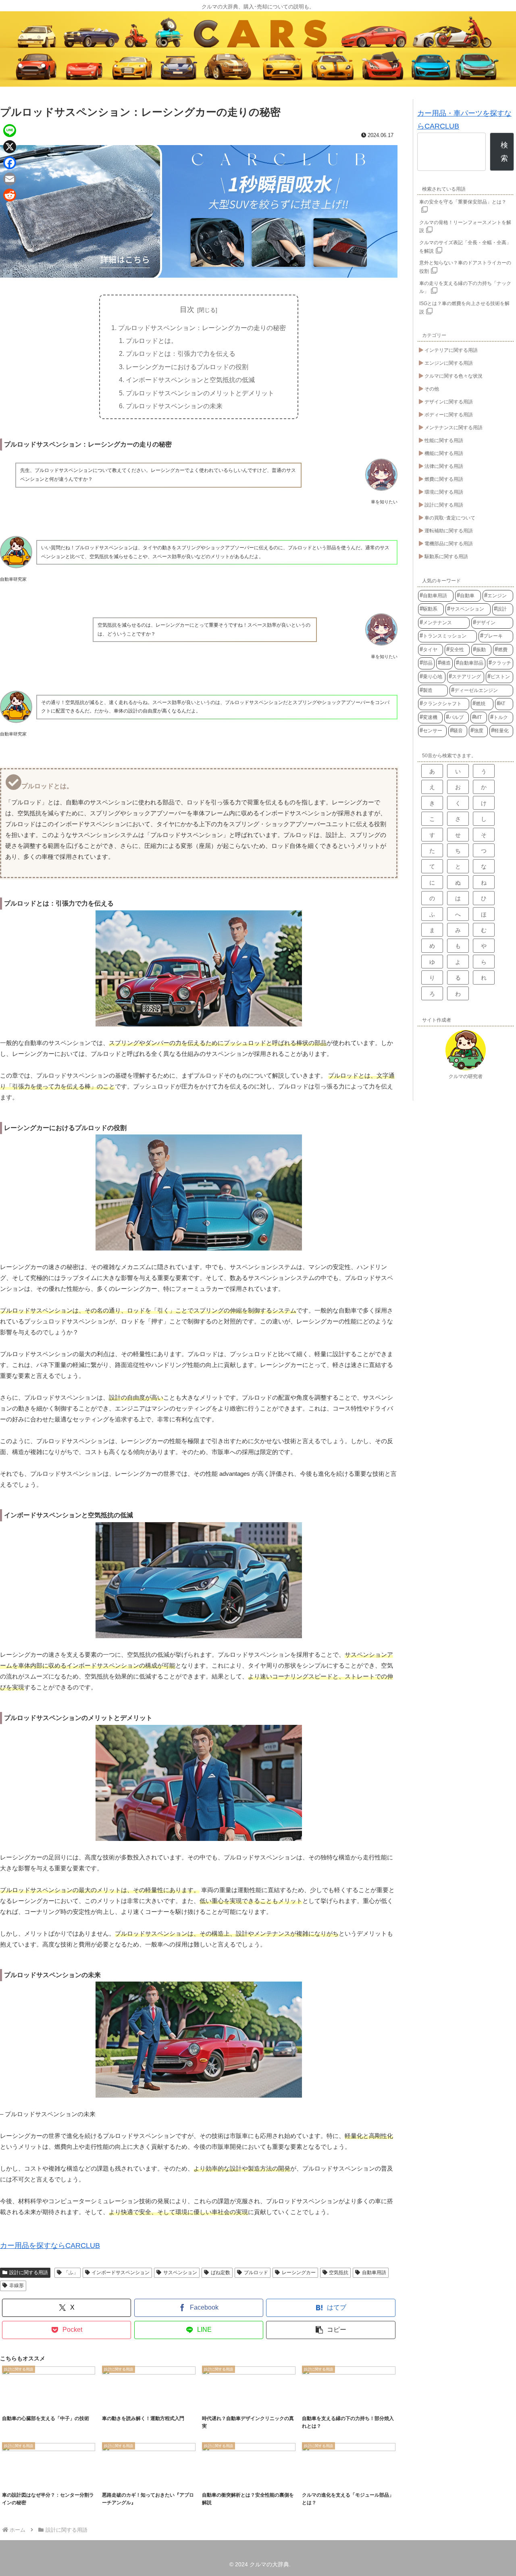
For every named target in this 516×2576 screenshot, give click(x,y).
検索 (504, 152)
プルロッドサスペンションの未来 (174, 406)
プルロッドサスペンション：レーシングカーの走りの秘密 (202, 328)
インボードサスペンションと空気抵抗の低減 (190, 380)
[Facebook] (10, 163)
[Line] (10, 131)
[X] (10, 147)
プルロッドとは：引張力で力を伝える (181, 353)
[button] (331, 2330)
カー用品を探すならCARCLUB (50, 2246)
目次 (187, 310)
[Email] (10, 179)
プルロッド (256, 2273)
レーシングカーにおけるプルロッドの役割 (187, 367)
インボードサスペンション (121, 2273)
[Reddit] (10, 195)
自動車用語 (374, 2273)
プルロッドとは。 (152, 341)
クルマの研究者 (466, 1076)
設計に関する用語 (29, 2273)
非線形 (17, 2285)
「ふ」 (71, 2273)
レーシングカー (299, 2273)
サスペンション (180, 2273)
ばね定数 (221, 2273)
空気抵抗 (339, 2273)
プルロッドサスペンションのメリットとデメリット (200, 393)
